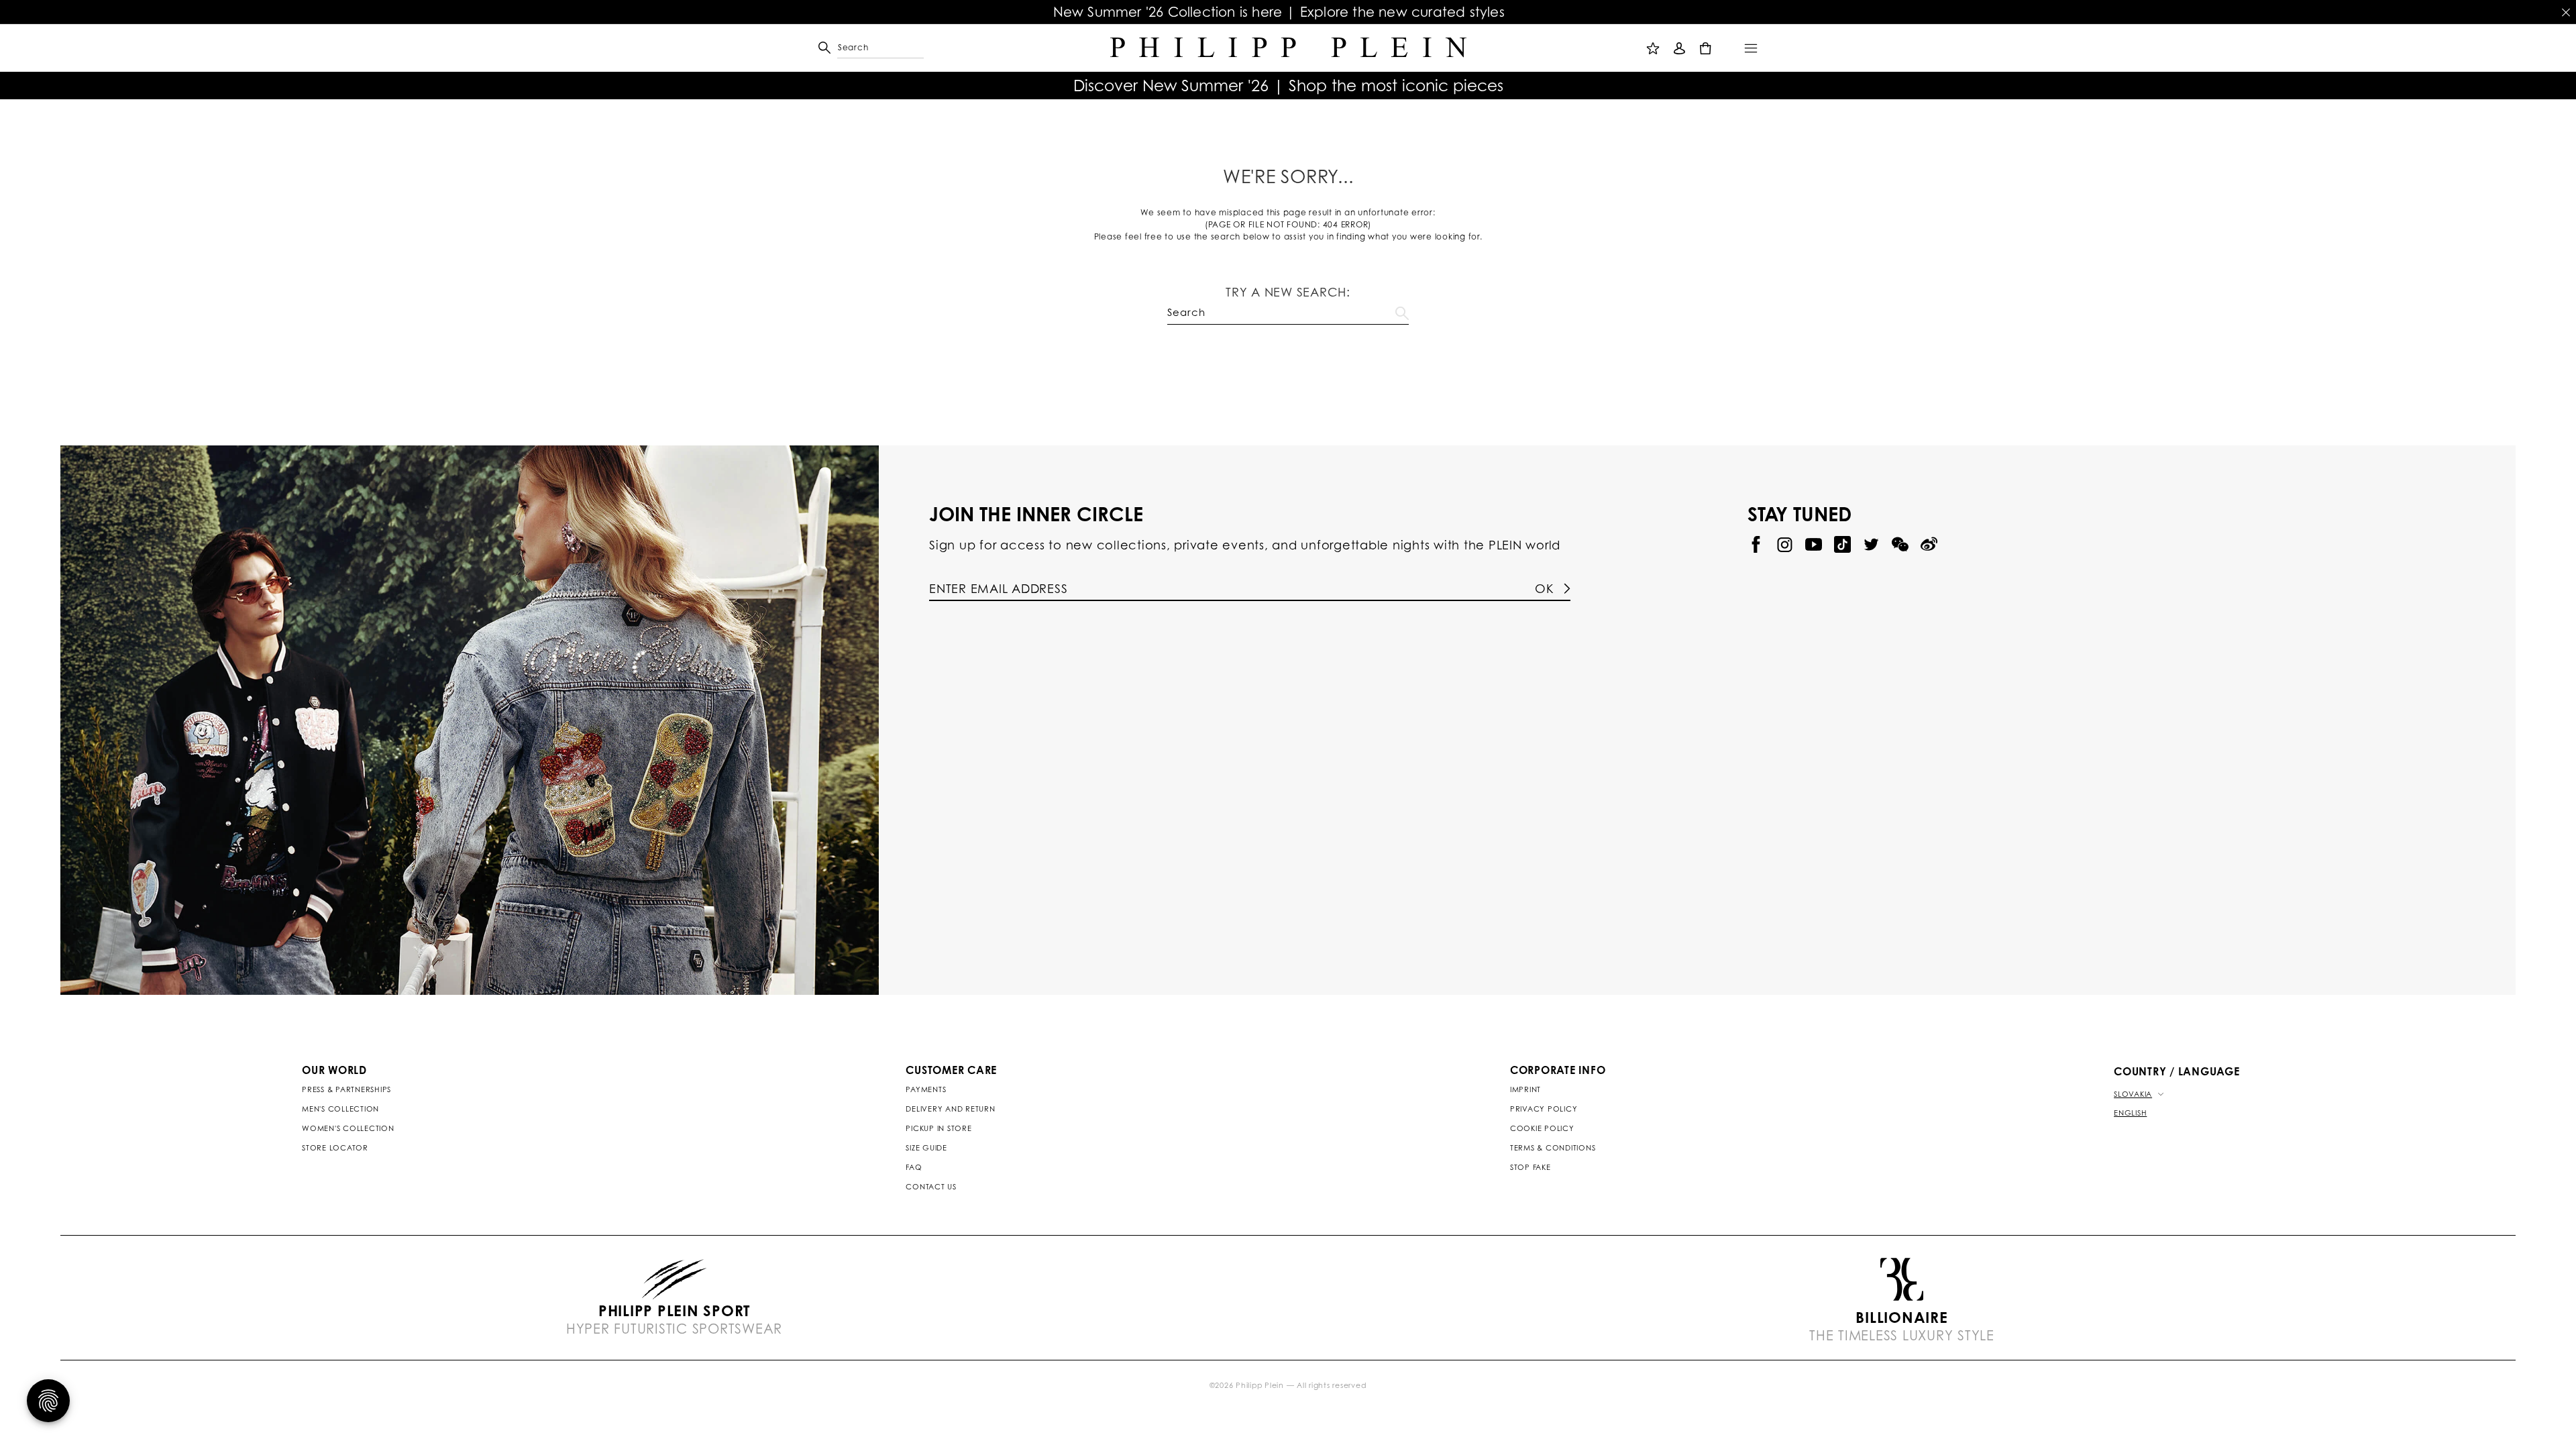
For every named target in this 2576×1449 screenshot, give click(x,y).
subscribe (1610, 384)
